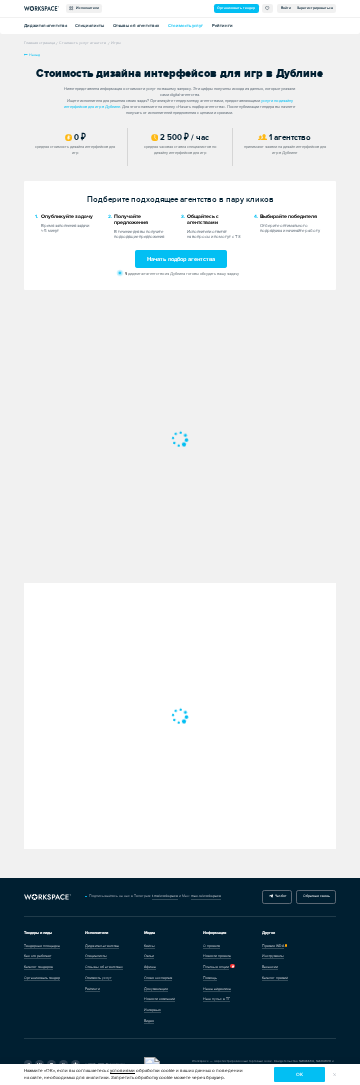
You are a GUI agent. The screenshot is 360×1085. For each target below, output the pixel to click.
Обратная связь (316, 896)
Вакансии (270, 967)
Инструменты (273, 956)
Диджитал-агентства (45, 25)
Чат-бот (279, 896)
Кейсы (149, 946)
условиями (122, 1070)
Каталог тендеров (38, 967)
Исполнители (86, 8)
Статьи (149, 956)
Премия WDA (273, 946)
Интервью (152, 1010)
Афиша (150, 967)
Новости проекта (217, 956)
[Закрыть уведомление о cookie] (334, 1074)
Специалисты (89, 25)
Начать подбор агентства (181, 259)
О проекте (211, 946)
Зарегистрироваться (315, 8)
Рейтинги (222, 25)
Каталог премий (275, 978)
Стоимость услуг (185, 25)
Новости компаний (159, 999)
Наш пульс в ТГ (216, 999)
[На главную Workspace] (48, 897)
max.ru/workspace (206, 896)
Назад (34, 55)
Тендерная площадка (42, 946)
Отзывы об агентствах (136, 25)
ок (299, 1074)
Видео (149, 1021)
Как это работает (37, 956)
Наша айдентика (217, 989)
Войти (286, 8)
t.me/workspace (165, 896)
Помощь (210, 978)
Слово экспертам (158, 978)
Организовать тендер (236, 8)
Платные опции (216, 967)
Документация (156, 989)
